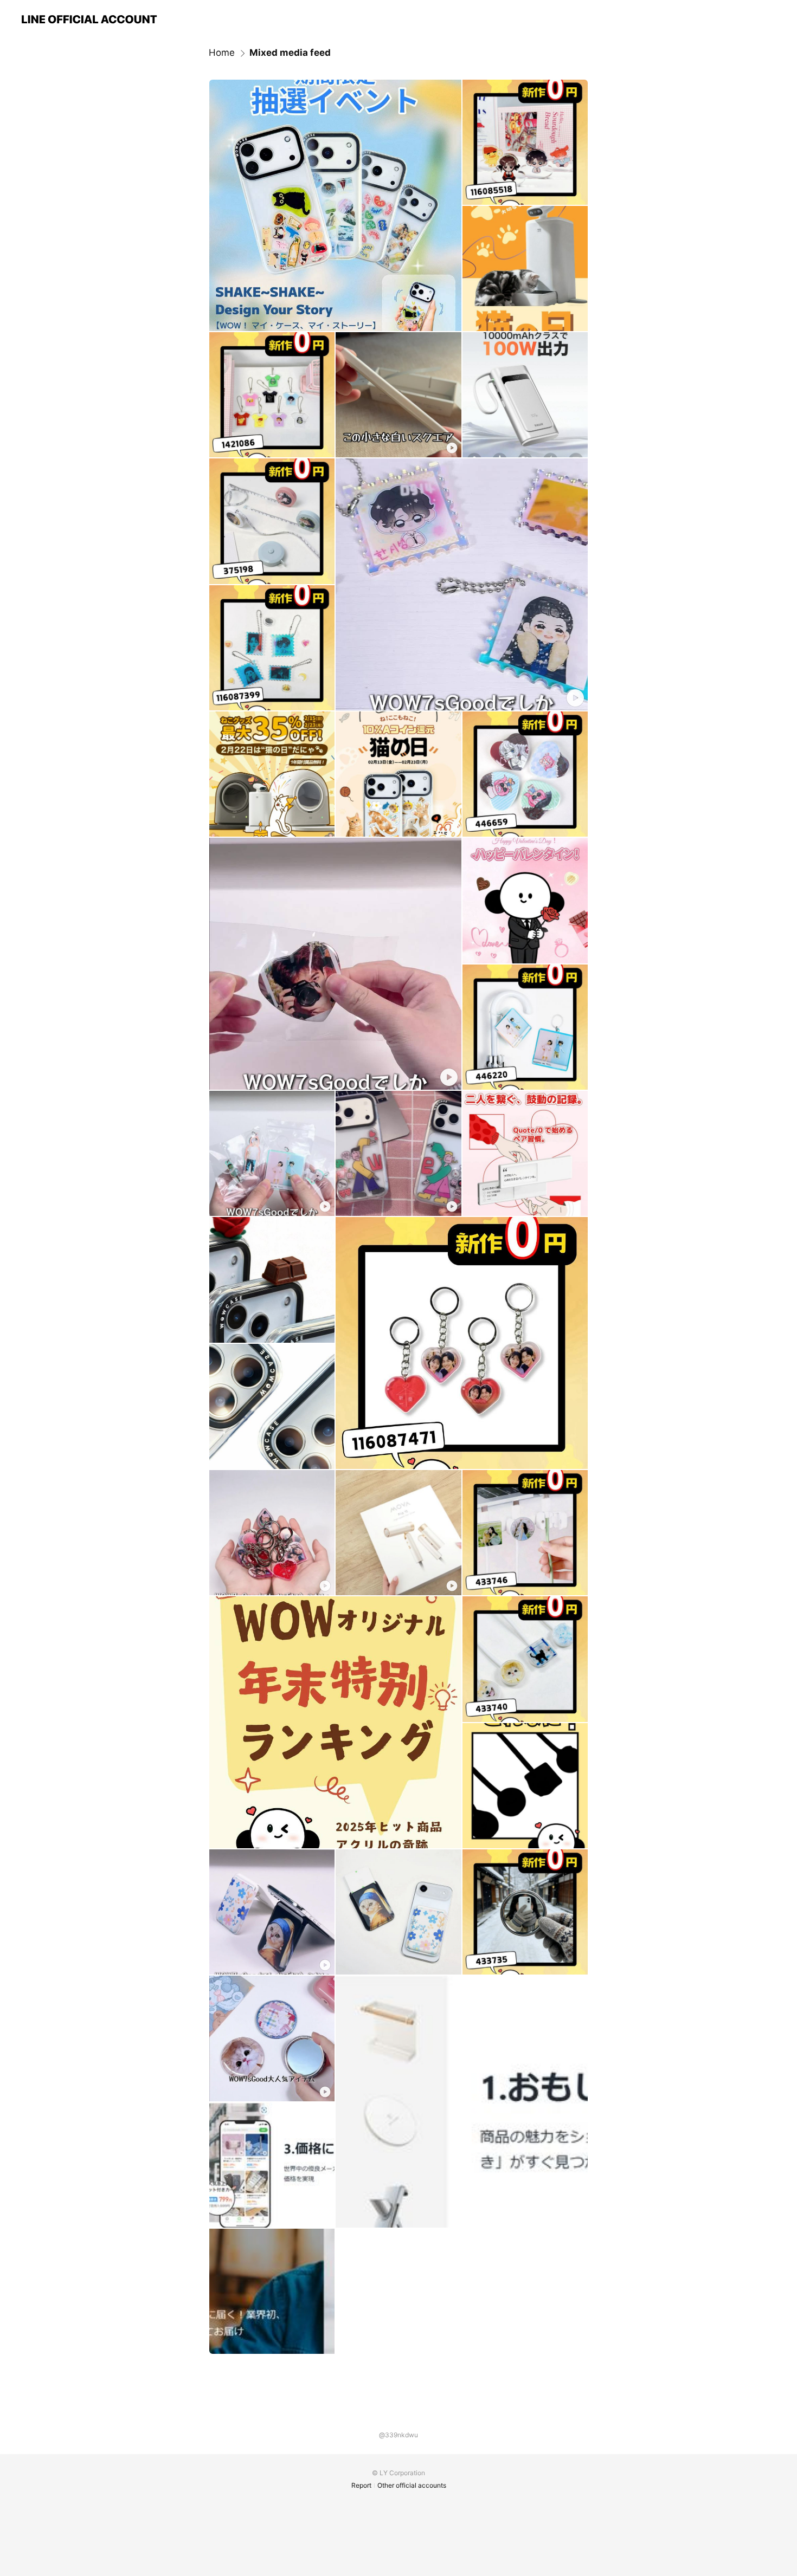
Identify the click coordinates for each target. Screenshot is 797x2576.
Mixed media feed (290, 53)
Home (222, 53)
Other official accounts (412, 2485)
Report (361, 2485)
